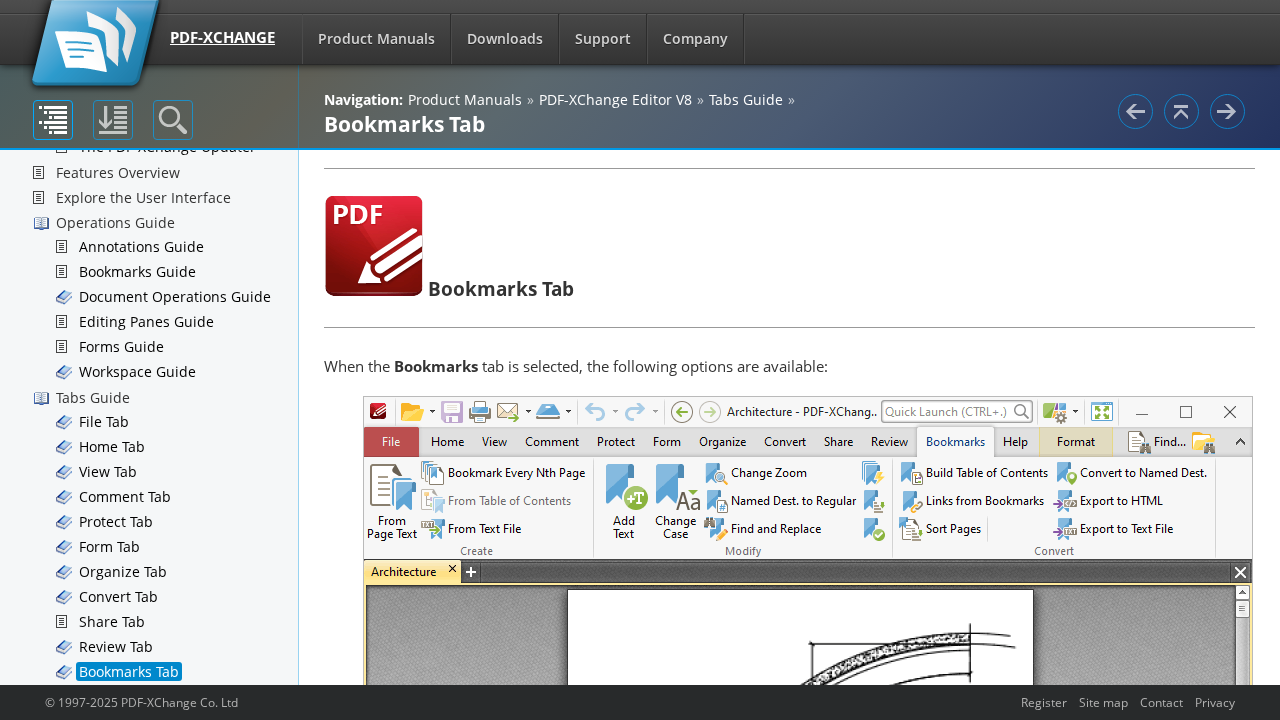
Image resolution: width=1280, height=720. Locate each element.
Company (695, 38)
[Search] (173, 120)
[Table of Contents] (53, 120)
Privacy (1215, 702)
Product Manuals (376, 38)
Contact (1161, 702)
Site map (1103, 702)
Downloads (505, 38)
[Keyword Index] (113, 120)
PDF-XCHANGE (222, 37)
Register (1044, 702)
